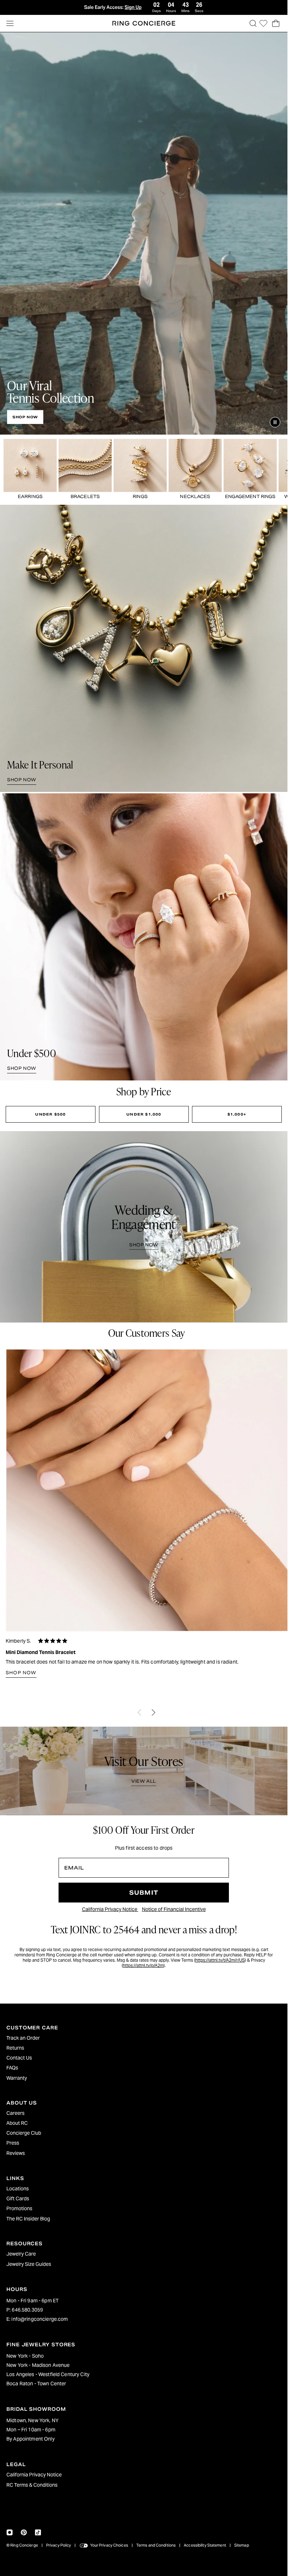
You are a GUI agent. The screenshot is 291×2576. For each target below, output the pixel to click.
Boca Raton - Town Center (36, 2384)
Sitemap (242, 2545)
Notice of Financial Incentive (174, 1909)
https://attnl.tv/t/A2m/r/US (220, 1960)
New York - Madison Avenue (38, 2365)
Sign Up (133, 7)
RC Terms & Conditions (32, 2485)
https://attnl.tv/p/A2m (143, 1965)
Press (13, 2143)
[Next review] (154, 1712)
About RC (17, 2123)
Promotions (19, 2208)
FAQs (12, 2068)
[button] (253, 23)
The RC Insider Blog (28, 2219)
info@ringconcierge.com (40, 2319)
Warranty (17, 2078)
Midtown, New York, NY (32, 2420)
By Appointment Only (31, 2439)
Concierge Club (24, 2133)
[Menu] (10, 23)
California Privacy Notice (110, 1909)
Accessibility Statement (205, 2545)
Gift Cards (18, 2198)
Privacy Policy (59, 2545)
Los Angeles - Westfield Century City (48, 2374)
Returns (15, 2048)
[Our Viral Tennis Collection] (144, 233)
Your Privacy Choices (109, 2545)
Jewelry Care (21, 2254)
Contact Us (19, 2058)
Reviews (16, 2153)
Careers (15, 2113)
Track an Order (23, 2038)
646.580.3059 (27, 2310)
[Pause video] (275, 422)
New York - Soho (25, 2356)
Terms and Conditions (156, 2545)
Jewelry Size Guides (29, 2264)
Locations (18, 2189)
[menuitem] (144, 2038)
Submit (144, 1893)
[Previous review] (139, 1712)
